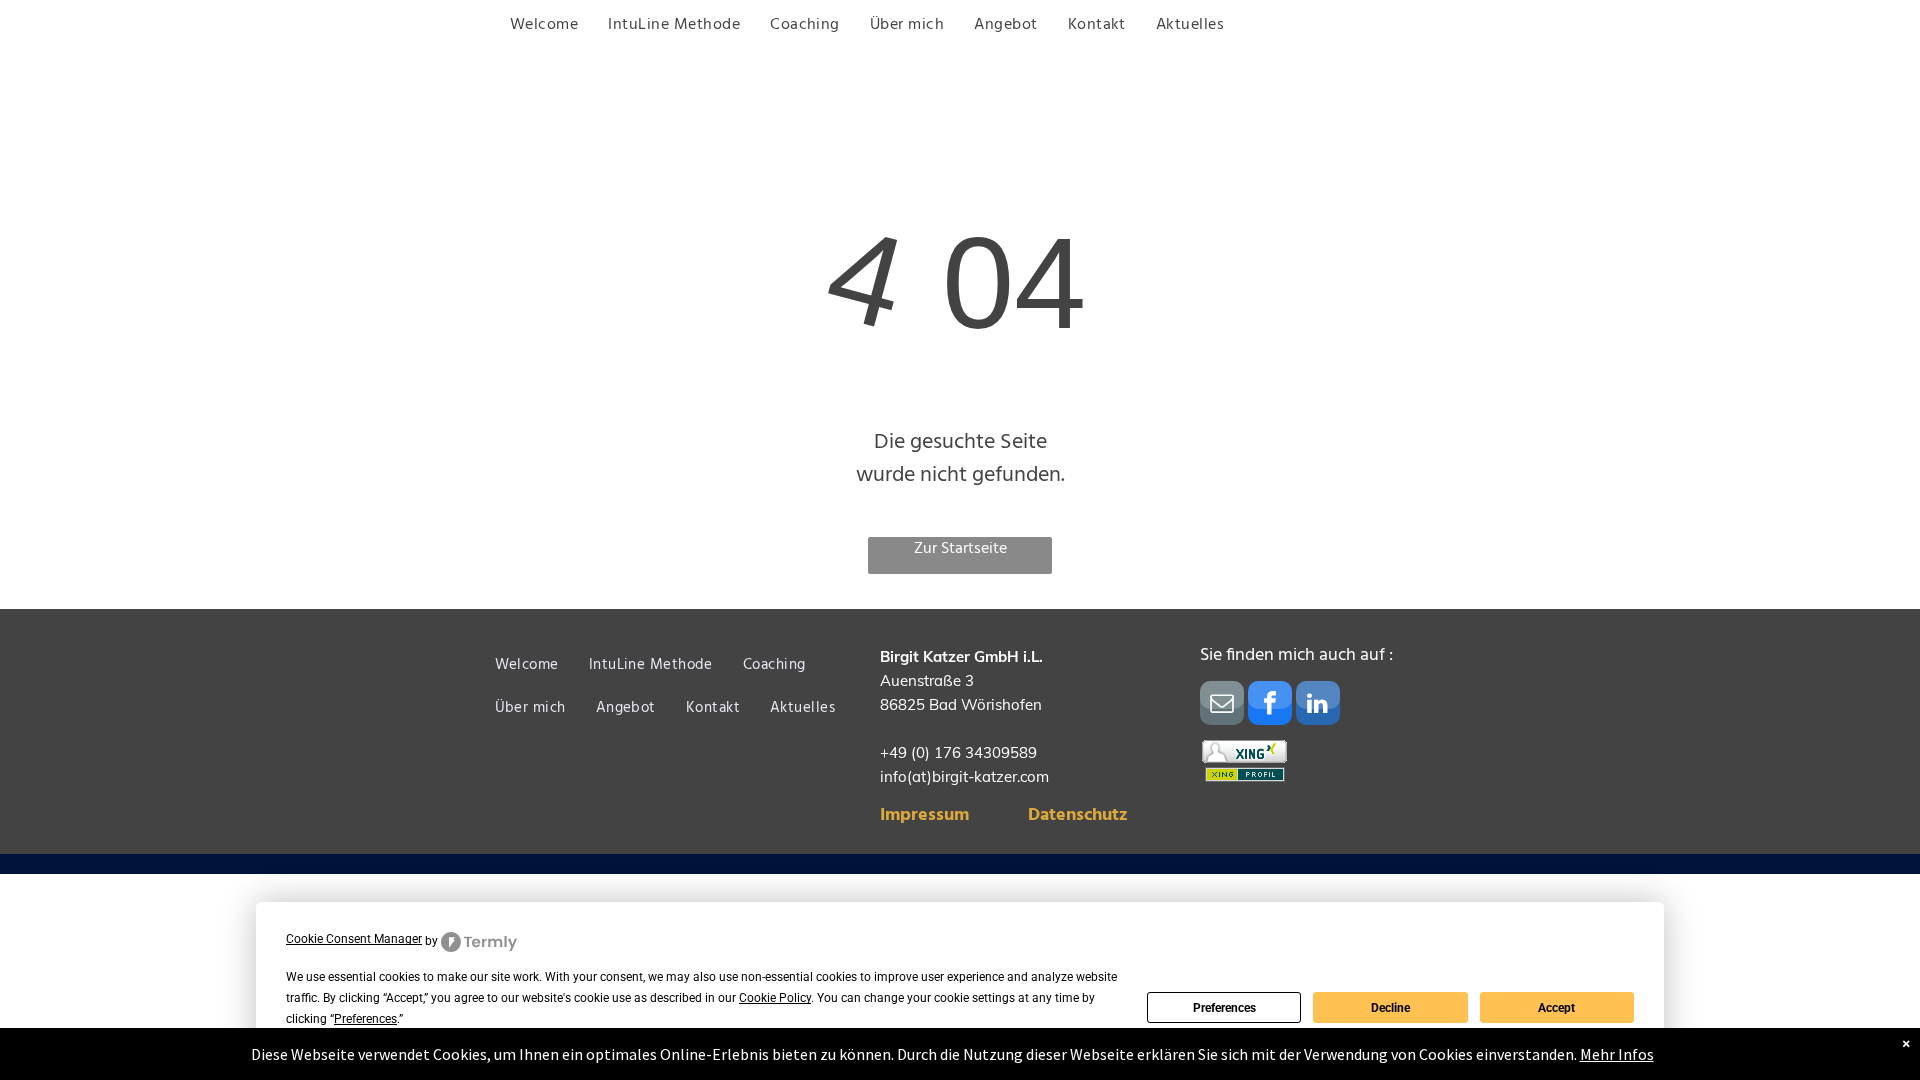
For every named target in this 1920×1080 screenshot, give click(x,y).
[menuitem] (544, 25)
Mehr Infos (1617, 1054)
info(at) (906, 776)
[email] (1222, 705)
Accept (1556, 1008)
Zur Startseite (960, 549)
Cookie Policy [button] (775, 998)
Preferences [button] (365, 1019)
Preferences (1224, 1008)
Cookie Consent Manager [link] (354, 939)
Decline (1390, 1008)
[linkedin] (1318, 705)
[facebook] (1270, 705)
